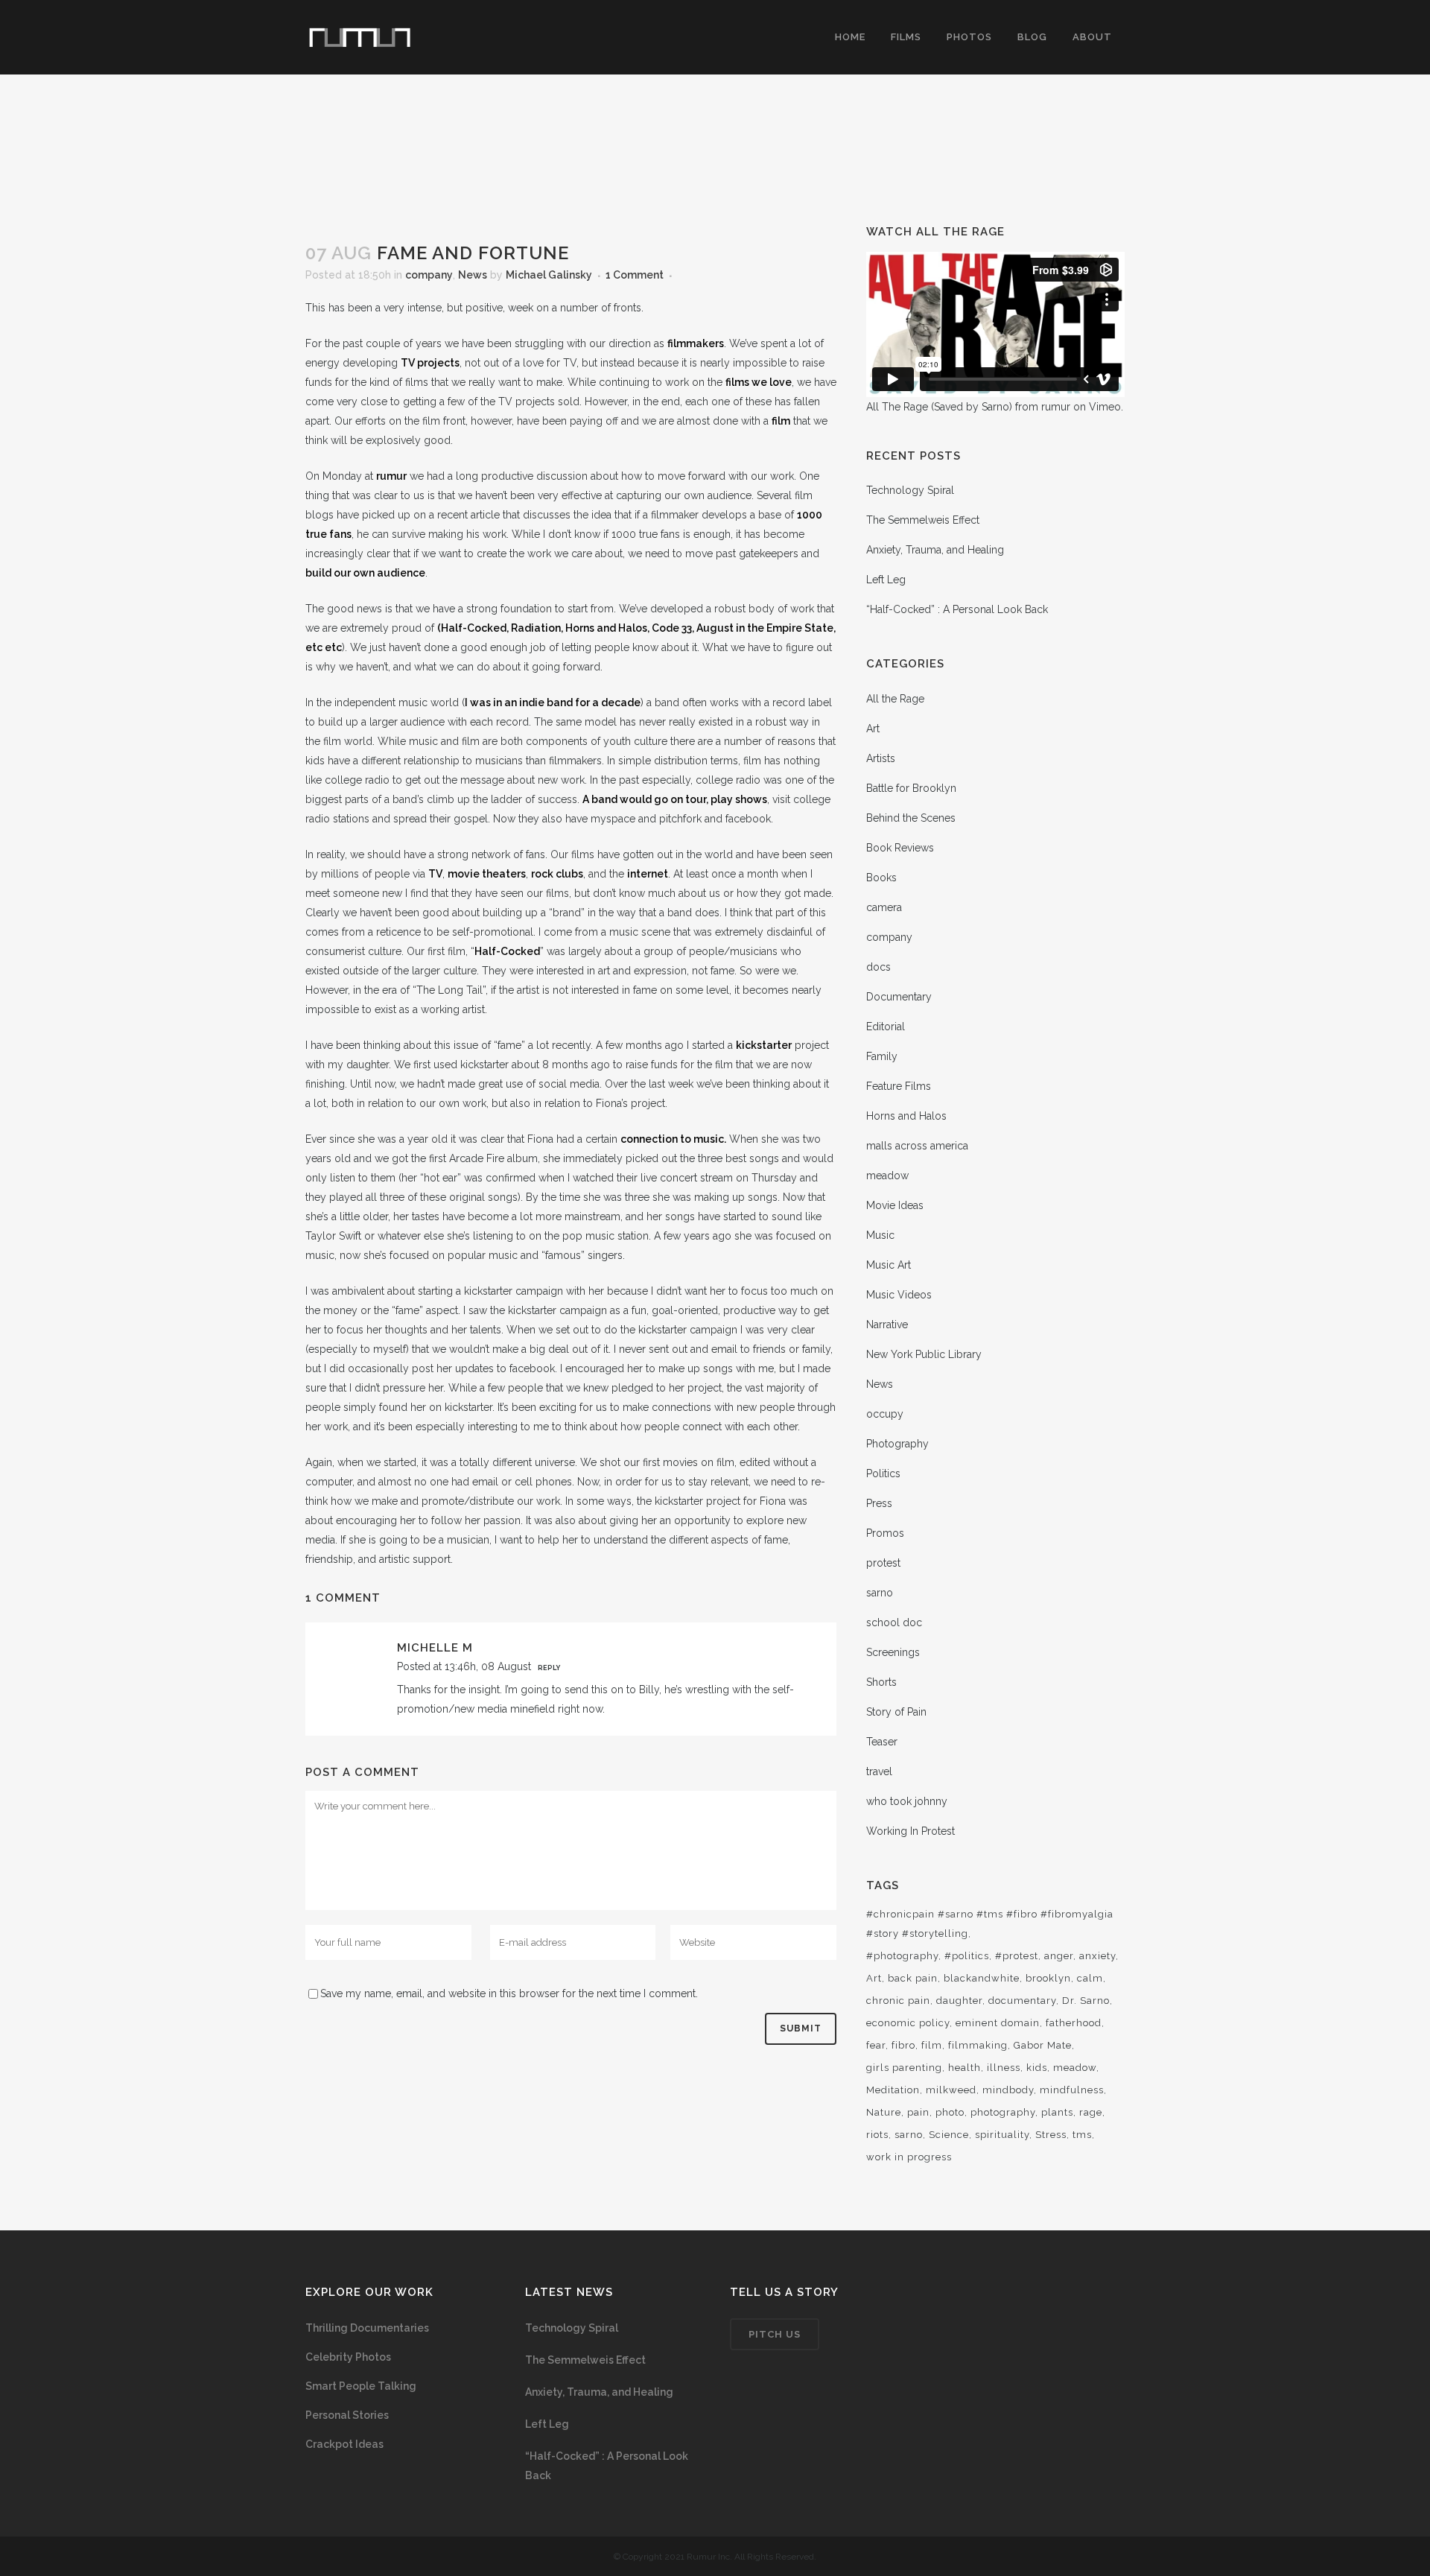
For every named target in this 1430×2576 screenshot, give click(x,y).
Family (882, 1056)
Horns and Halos (906, 1116)
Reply (549, 1668)
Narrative (887, 1325)
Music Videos (899, 1295)
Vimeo (1105, 407)
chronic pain (898, 2001)
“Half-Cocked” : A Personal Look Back (957, 609)
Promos (885, 1533)
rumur (391, 476)
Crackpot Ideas (344, 2444)
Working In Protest (911, 1831)
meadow (887, 1176)
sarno (880, 1593)
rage (1091, 2112)
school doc (894, 1622)
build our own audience (365, 573)
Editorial (886, 1027)
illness (1004, 2068)
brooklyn (1048, 1978)
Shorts (881, 1682)
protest (883, 1563)
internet (648, 874)
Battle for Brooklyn (911, 788)
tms (1082, 2135)
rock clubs (557, 874)
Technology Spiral (910, 490)
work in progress (909, 2157)
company (429, 275)
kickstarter (764, 1045)
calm (1090, 1978)
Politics (883, 1473)
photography (1003, 2112)
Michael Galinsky (549, 275)
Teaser (882, 1742)
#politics (967, 1956)
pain (918, 2112)
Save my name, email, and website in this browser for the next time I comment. (509, 1993)
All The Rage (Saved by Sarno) (939, 407)
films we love (759, 382)
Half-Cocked (507, 951)
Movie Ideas (895, 1205)
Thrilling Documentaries (367, 2328)
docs (878, 967)
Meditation (893, 2090)
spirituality (1002, 2135)
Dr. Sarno (1086, 2001)
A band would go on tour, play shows (675, 799)
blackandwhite (982, 1978)
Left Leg (886, 580)
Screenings (893, 1652)
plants (1057, 2112)
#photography (902, 1956)
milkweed (951, 2090)
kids (1037, 2068)
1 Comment (635, 275)
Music (880, 1235)
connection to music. (673, 1139)
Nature (884, 2112)
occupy (885, 1414)
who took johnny (907, 1801)
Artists (881, 758)
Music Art (889, 1265)
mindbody (1008, 2090)
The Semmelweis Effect (923, 520)
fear (876, 2045)
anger (1059, 1956)
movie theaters (487, 874)
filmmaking (978, 2045)
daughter (959, 2001)
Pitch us (775, 2334)
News (473, 275)
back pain (913, 1978)
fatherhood (1074, 2023)
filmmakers (696, 343)
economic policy (908, 2023)
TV (435, 874)
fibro (903, 2045)
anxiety (1097, 1956)
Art (873, 729)
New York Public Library (924, 1354)
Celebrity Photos (348, 2357)
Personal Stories (347, 2415)
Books (881, 878)
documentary (1022, 2001)
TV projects (430, 363)
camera (884, 907)
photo (950, 2112)
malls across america (917, 1146)
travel (879, 1771)
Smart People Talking (361, 2386)
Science (949, 2135)
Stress (1051, 2135)
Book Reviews (900, 848)
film (781, 421)
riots (877, 2135)
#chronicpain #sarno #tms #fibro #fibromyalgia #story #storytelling (990, 1924)
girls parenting (904, 2068)
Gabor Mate (1043, 2045)
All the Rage (895, 699)
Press (879, 1503)
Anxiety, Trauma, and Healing (935, 550)
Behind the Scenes (911, 818)
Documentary (899, 997)
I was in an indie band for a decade (553, 702)
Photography (897, 1444)
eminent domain (998, 2023)
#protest (1017, 1956)
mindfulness (1072, 2090)
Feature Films (899, 1086)
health (965, 2068)
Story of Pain (896, 1712)
